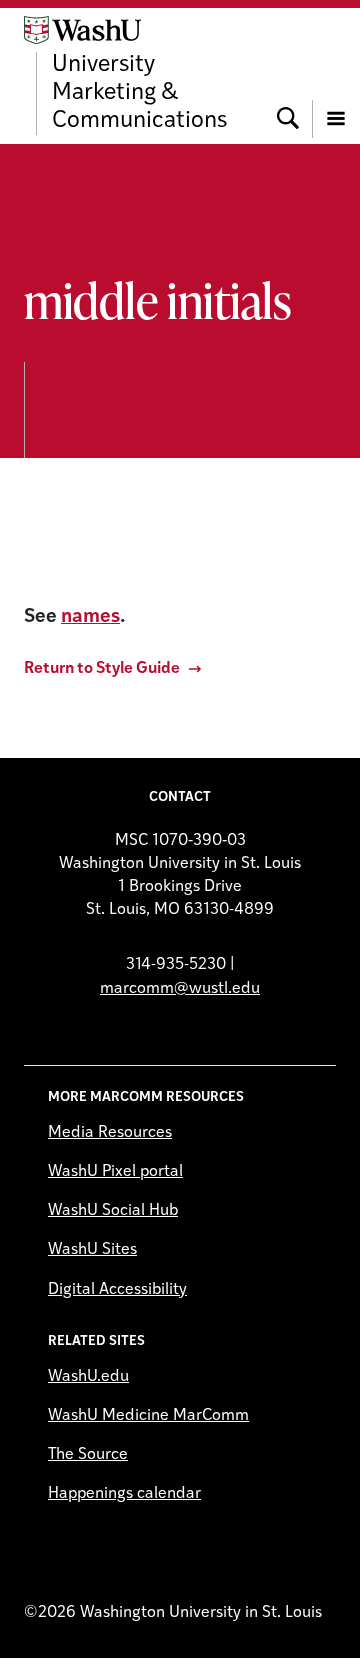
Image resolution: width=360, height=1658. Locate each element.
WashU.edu (88, 1377)
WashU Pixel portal (115, 1172)
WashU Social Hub (113, 1211)
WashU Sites (92, 1250)
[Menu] (336, 75)
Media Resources (110, 1133)
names (90, 617)
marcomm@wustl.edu (180, 989)
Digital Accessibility (117, 1290)
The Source (88, 1455)
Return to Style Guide (102, 669)
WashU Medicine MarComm (148, 1416)
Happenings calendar (124, 1494)
